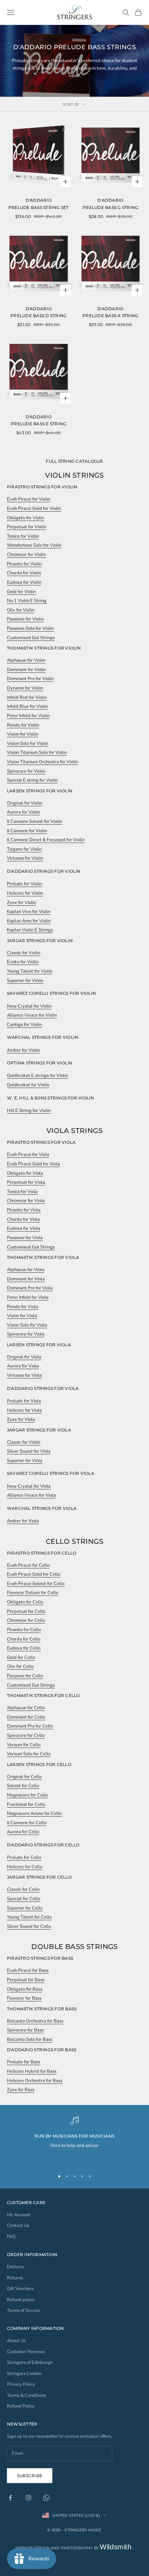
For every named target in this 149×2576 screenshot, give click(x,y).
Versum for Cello (24, 1745)
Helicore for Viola (24, 1410)
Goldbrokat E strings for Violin (37, 1076)
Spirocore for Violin (26, 771)
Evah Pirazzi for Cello (28, 1565)
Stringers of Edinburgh (30, 2362)
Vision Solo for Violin (28, 743)
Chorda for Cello (24, 1639)
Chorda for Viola (23, 1219)
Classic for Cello (23, 1889)
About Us (16, 2341)
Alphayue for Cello (26, 1708)
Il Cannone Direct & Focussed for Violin (46, 840)
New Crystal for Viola (29, 1486)
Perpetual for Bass (26, 1980)
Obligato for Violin (25, 518)
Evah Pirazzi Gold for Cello (34, 1574)
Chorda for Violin (24, 573)
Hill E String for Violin (29, 1111)
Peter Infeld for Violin (28, 716)
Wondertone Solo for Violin (34, 545)
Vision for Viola (22, 1316)
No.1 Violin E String (27, 601)
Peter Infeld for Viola (28, 1297)
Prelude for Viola (24, 1401)
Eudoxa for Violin (24, 582)
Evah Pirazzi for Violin (29, 499)
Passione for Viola (25, 1238)
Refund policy (21, 2300)
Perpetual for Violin (27, 527)
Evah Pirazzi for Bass (28, 1970)
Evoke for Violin (23, 962)
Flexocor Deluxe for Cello (33, 1593)
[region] (74, 2140)
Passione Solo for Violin (30, 628)
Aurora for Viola (23, 1366)
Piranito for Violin (24, 564)
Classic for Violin (24, 953)
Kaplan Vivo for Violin (29, 912)
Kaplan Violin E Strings (30, 930)
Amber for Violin (23, 1050)
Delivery (16, 2267)
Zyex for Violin (21, 903)
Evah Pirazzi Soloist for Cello (36, 1584)
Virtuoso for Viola (24, 1375)
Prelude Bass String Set (39, 207)
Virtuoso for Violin (25, 858)
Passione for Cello (25, 1676)
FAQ (11, 2237)
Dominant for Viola (26, 1279)
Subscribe (30, 2476)
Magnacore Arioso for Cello (34, 1813)
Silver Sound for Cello (29, 1926)
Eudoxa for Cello (24, 1648)
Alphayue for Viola (26, 1270)
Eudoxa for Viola (24, 1228)
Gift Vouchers (20, 2289)
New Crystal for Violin (29, 1006)
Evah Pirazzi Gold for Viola (33, 1164)
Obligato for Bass (25, 1989)
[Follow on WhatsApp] (46, 2498)
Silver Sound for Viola (29, 1451)
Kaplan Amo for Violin (29, 921)
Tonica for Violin (23, 536)
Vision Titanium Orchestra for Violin (42, 762)
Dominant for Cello (26, 1717)
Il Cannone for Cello (27, 1823)
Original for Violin (25, 803)
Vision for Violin (23, 734)
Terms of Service (24, 2310)
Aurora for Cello (23, 1832)
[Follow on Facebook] (10, 2498)
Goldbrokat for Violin (28, 1085)
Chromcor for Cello (26, 1620)
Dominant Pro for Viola (30, 1288)
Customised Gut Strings (31, 638)
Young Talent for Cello (29, 1917)
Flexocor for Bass (24, 1998)
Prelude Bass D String (38, 316)
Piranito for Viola (24, 1210)
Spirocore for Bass (25, 2030)
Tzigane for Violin (24, 849)
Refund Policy (21, 2406)
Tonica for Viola (22, 1192)
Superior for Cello (25, 1908)
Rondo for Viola (23, 1307)
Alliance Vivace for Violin (32, 1015)
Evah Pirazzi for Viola (28, 1155)
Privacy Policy (21, 2384)
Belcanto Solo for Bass (30, 2039)
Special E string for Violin (32, 780)
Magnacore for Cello (27, 1795)
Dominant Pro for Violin (30, 679)
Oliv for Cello (20, 1666)
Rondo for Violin (23, 725)
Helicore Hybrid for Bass (32, 2071)
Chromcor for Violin (26, 555)
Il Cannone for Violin (27, 831)
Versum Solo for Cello (29, 1754)
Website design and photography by (75, 2548)
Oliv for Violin (21, 610)
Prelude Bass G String (110, 207)
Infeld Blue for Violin (27, 706)
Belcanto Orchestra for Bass (35, 2021)
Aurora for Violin (23, 812)
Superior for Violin (25, 981)
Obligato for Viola (25, 1173)
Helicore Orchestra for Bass (35, 2081)
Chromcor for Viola (26, 1201)
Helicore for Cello (25, 1867)
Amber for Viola (23, 1521)
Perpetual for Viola (26, 1182)
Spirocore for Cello (26, 1735)
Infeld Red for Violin (27, 697)
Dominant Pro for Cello (30, 1726)
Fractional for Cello (26, 1804)
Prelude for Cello (24, 1857)
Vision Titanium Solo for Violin (37, 752)
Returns (15, 2278)
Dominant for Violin (26, 670)
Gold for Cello (21, 1657)
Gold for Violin (21, 592)
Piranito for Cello (24, 1630)
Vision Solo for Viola (27, 1325)
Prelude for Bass (24, 2062)
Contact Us (18, 2226)
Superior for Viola (25, 1461)
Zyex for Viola (21, 1419)
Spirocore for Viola (26, 1334)
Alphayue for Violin (26, 660)
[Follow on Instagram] (28, 2498)
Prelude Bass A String (110, 316)
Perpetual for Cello (26, 1611)
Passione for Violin (25, 619)
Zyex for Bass (21, 2090)
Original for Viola (24, 1357)
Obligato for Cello (25, 1602)
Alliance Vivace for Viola (31, 1495)
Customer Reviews (26, 2352)
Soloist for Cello (23, 1786)
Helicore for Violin (25, 893)
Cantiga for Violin (24, 1025)
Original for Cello (24, 1777)
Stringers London (24, 2374)
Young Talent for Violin (30, 971)
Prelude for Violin (24, 884)
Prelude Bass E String (38, 424)
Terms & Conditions (27, 2395)
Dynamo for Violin (25, 688)
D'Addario (39, 200)
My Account (19, 2215)
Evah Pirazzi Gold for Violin (34, 508)
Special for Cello (24, 1899)
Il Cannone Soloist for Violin (34, 821)
